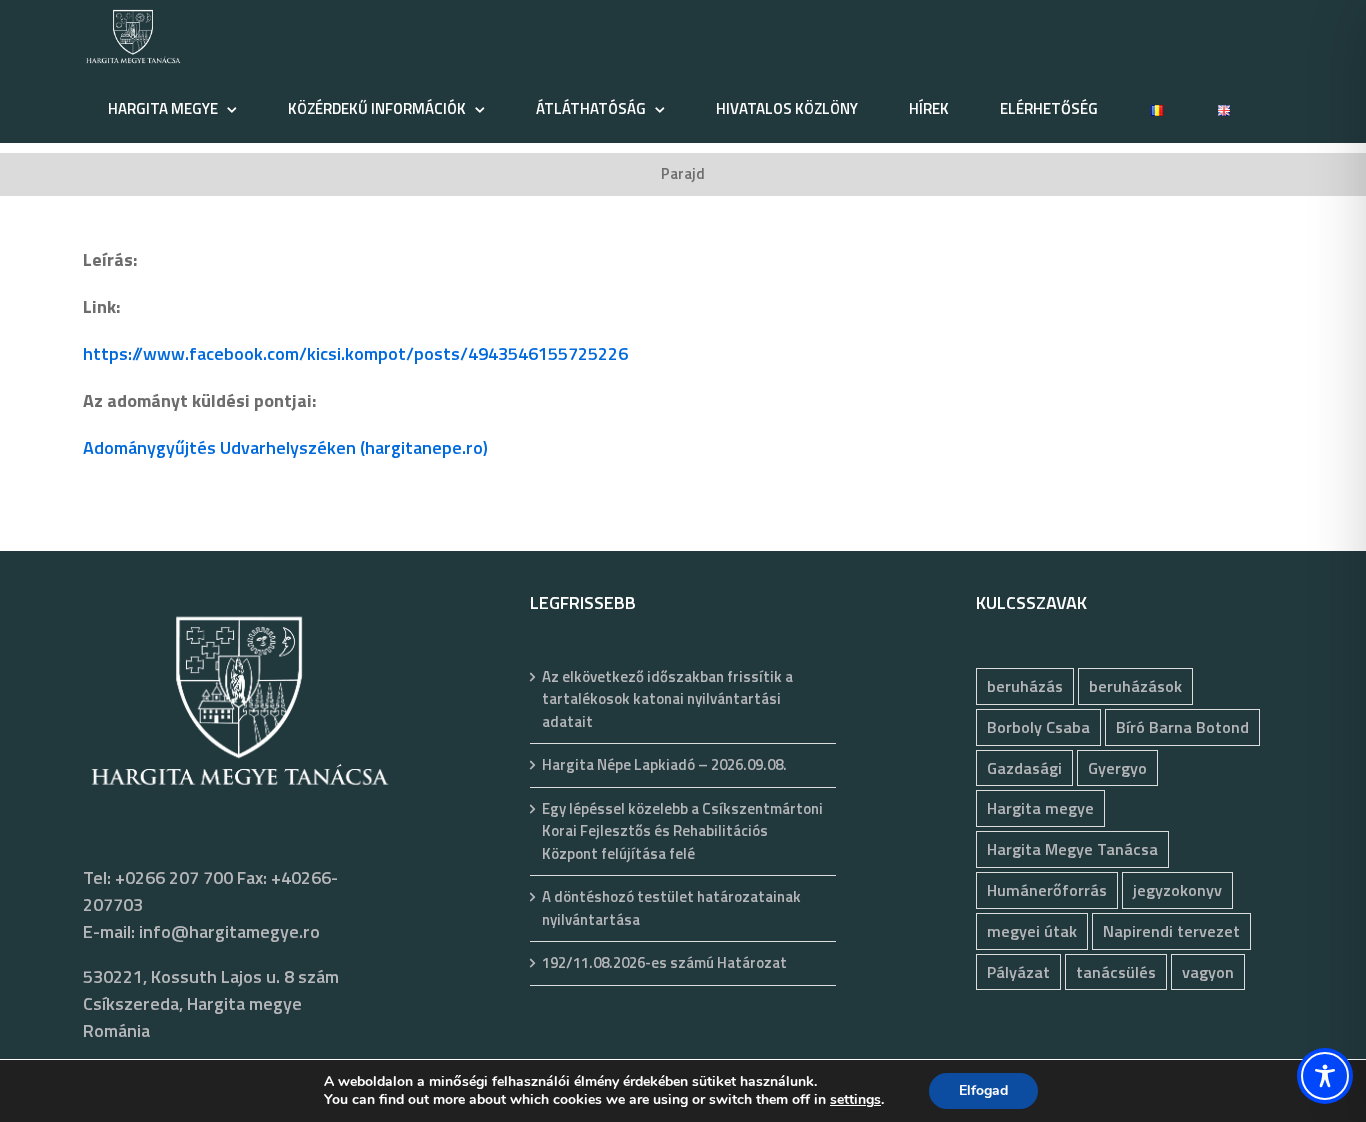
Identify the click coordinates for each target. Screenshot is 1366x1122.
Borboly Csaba (1038, 727)
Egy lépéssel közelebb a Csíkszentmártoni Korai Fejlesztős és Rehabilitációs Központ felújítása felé (682, 831)
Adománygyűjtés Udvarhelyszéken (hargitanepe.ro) (285, 447)
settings (855, 1100)
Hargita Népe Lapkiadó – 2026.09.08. (664, 765)
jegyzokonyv (1177, 890)
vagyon (1208, 972)
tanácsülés (1116, 972)
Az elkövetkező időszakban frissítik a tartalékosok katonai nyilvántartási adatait (667, 699)
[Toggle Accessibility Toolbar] (1325, 1076)
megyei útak (1032, 931)
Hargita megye (1040, 808)
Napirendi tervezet (1171, 931)
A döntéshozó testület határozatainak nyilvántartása (671, 908)
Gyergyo (1117, 768)
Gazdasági (1024, 768)
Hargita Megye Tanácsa (1072, 849)
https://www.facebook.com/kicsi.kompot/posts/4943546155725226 (355, 353)
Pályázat (1018, 972)
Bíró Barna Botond (1182, 727)
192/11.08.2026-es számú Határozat (664, 963)
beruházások (1135, 686)
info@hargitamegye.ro (229, 931)
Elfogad (983, 1090)
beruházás (1025, 686)
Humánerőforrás (1047, 890)
